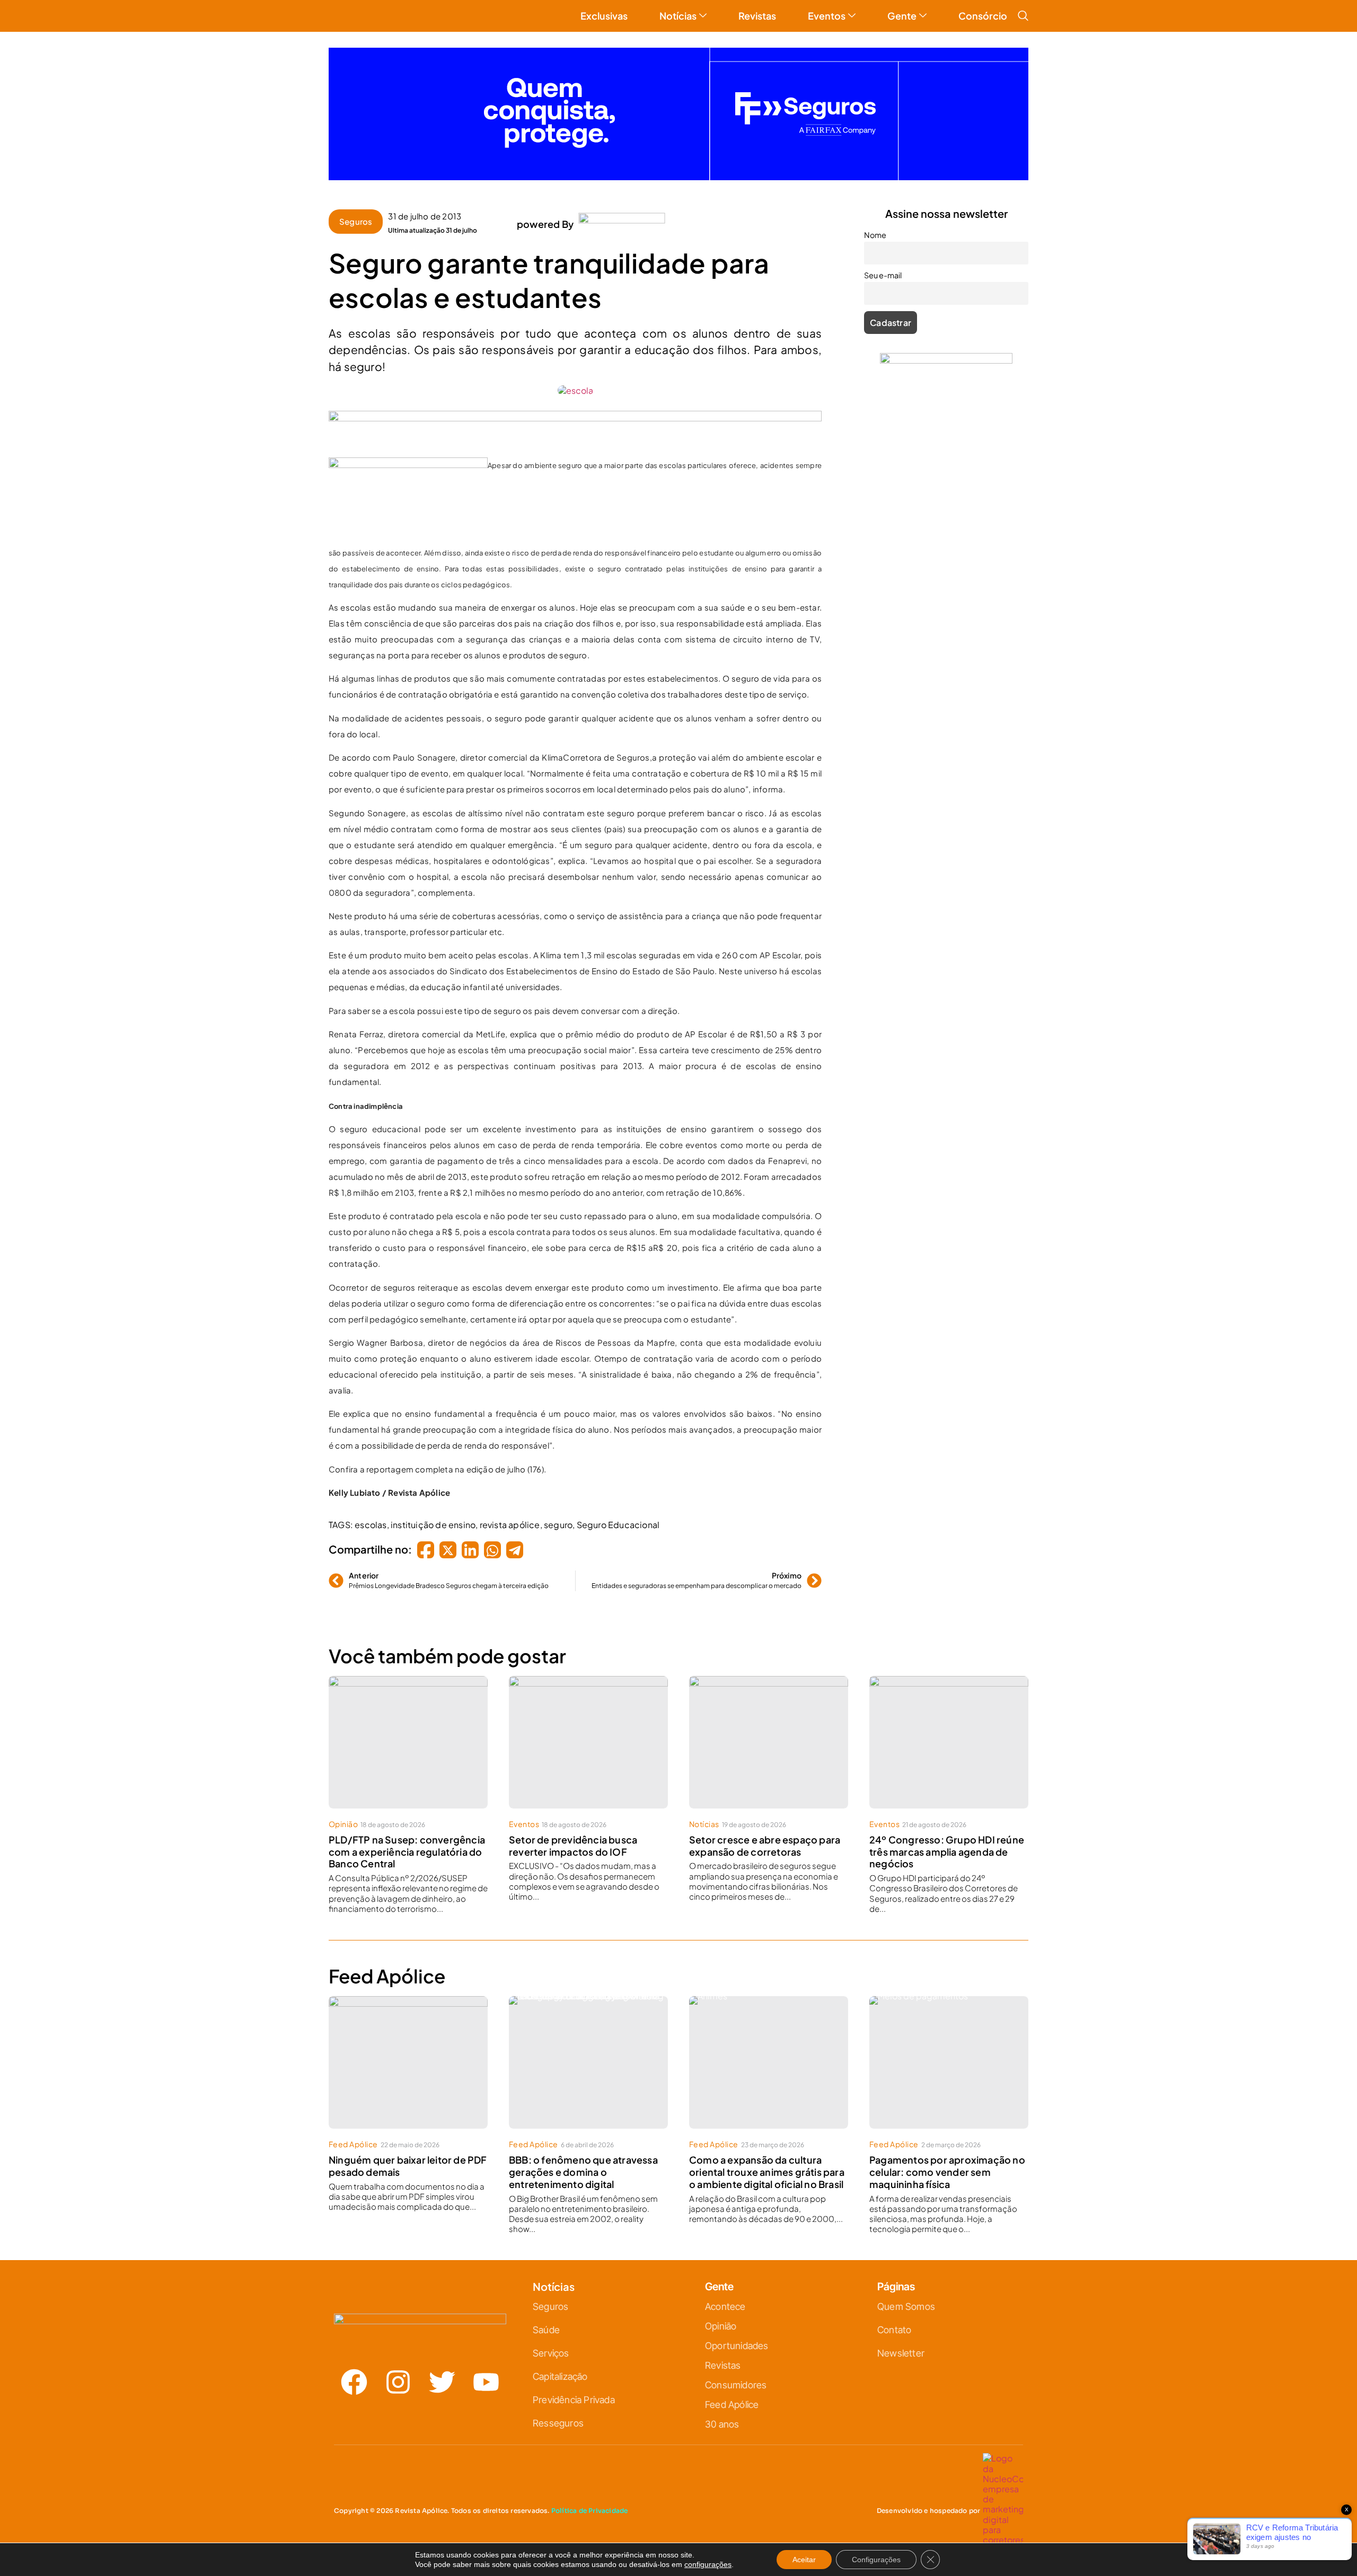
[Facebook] (354, 2382)
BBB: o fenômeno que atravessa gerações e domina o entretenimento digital (583, 2172)
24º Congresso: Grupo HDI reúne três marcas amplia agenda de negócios (947, 1852)
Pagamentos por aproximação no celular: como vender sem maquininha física (947, 2172)
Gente (902, 16)
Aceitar (804, 2560)
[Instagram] (398, 2382)
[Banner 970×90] (575, 418)
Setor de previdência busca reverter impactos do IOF (573, 1846)
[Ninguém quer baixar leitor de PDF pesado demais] (408, 2062)
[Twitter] (442, 2382)
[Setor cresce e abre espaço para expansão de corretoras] (769, 1742)
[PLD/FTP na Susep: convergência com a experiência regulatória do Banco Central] (408, 1742)
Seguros (356, 221)
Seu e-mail (883, 275)
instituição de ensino (433, 1525)
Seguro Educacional (618, 1525)
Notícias (678, 16)
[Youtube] (486, 2382)
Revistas (757, 16)
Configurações (876, 2560)
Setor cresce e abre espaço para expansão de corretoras (765, 1846)
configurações (708, 2564)
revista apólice (510, 1525)
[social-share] (426, 1550)
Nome (875, 235)
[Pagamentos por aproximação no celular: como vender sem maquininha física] (949, 2062)
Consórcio (983, 16)
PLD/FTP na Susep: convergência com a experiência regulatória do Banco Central (407, 1852)
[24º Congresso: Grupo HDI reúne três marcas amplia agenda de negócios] (949, 1742)
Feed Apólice (353, 2144)
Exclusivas (604, 16)
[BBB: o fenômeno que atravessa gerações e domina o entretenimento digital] (588, 2062)
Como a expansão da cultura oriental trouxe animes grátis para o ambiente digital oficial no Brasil (767, 2172)
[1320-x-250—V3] (678, 177)
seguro (558, 1525)
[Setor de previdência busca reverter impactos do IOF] (588, 1742)
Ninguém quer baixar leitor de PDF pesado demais (408, 2166)
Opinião (343, 1824)
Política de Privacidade (590, 2511)
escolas (371, 1525)
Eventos (827, 16)
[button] (1023, 17)
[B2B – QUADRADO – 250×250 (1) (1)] (946, 360)
